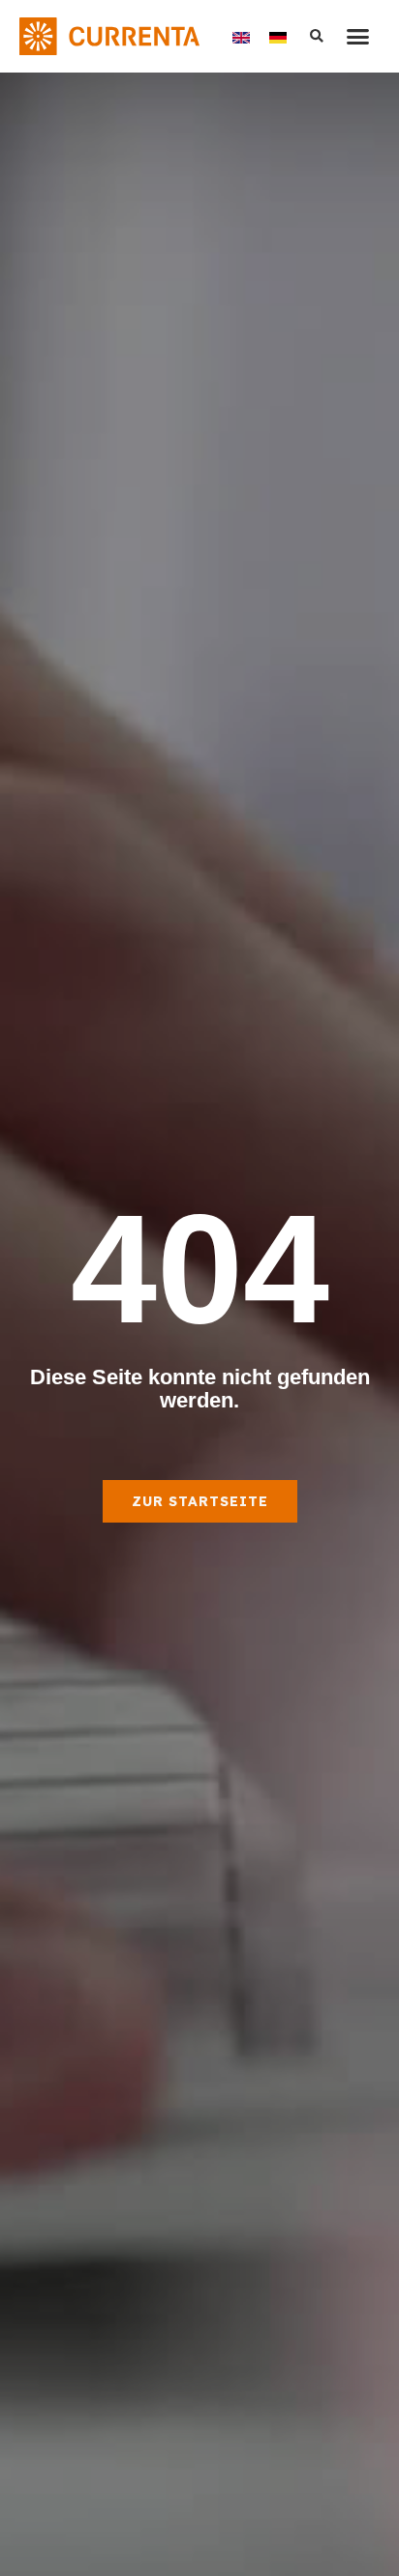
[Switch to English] (241, 36)
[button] (358, 37)
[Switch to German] (278, 36)
